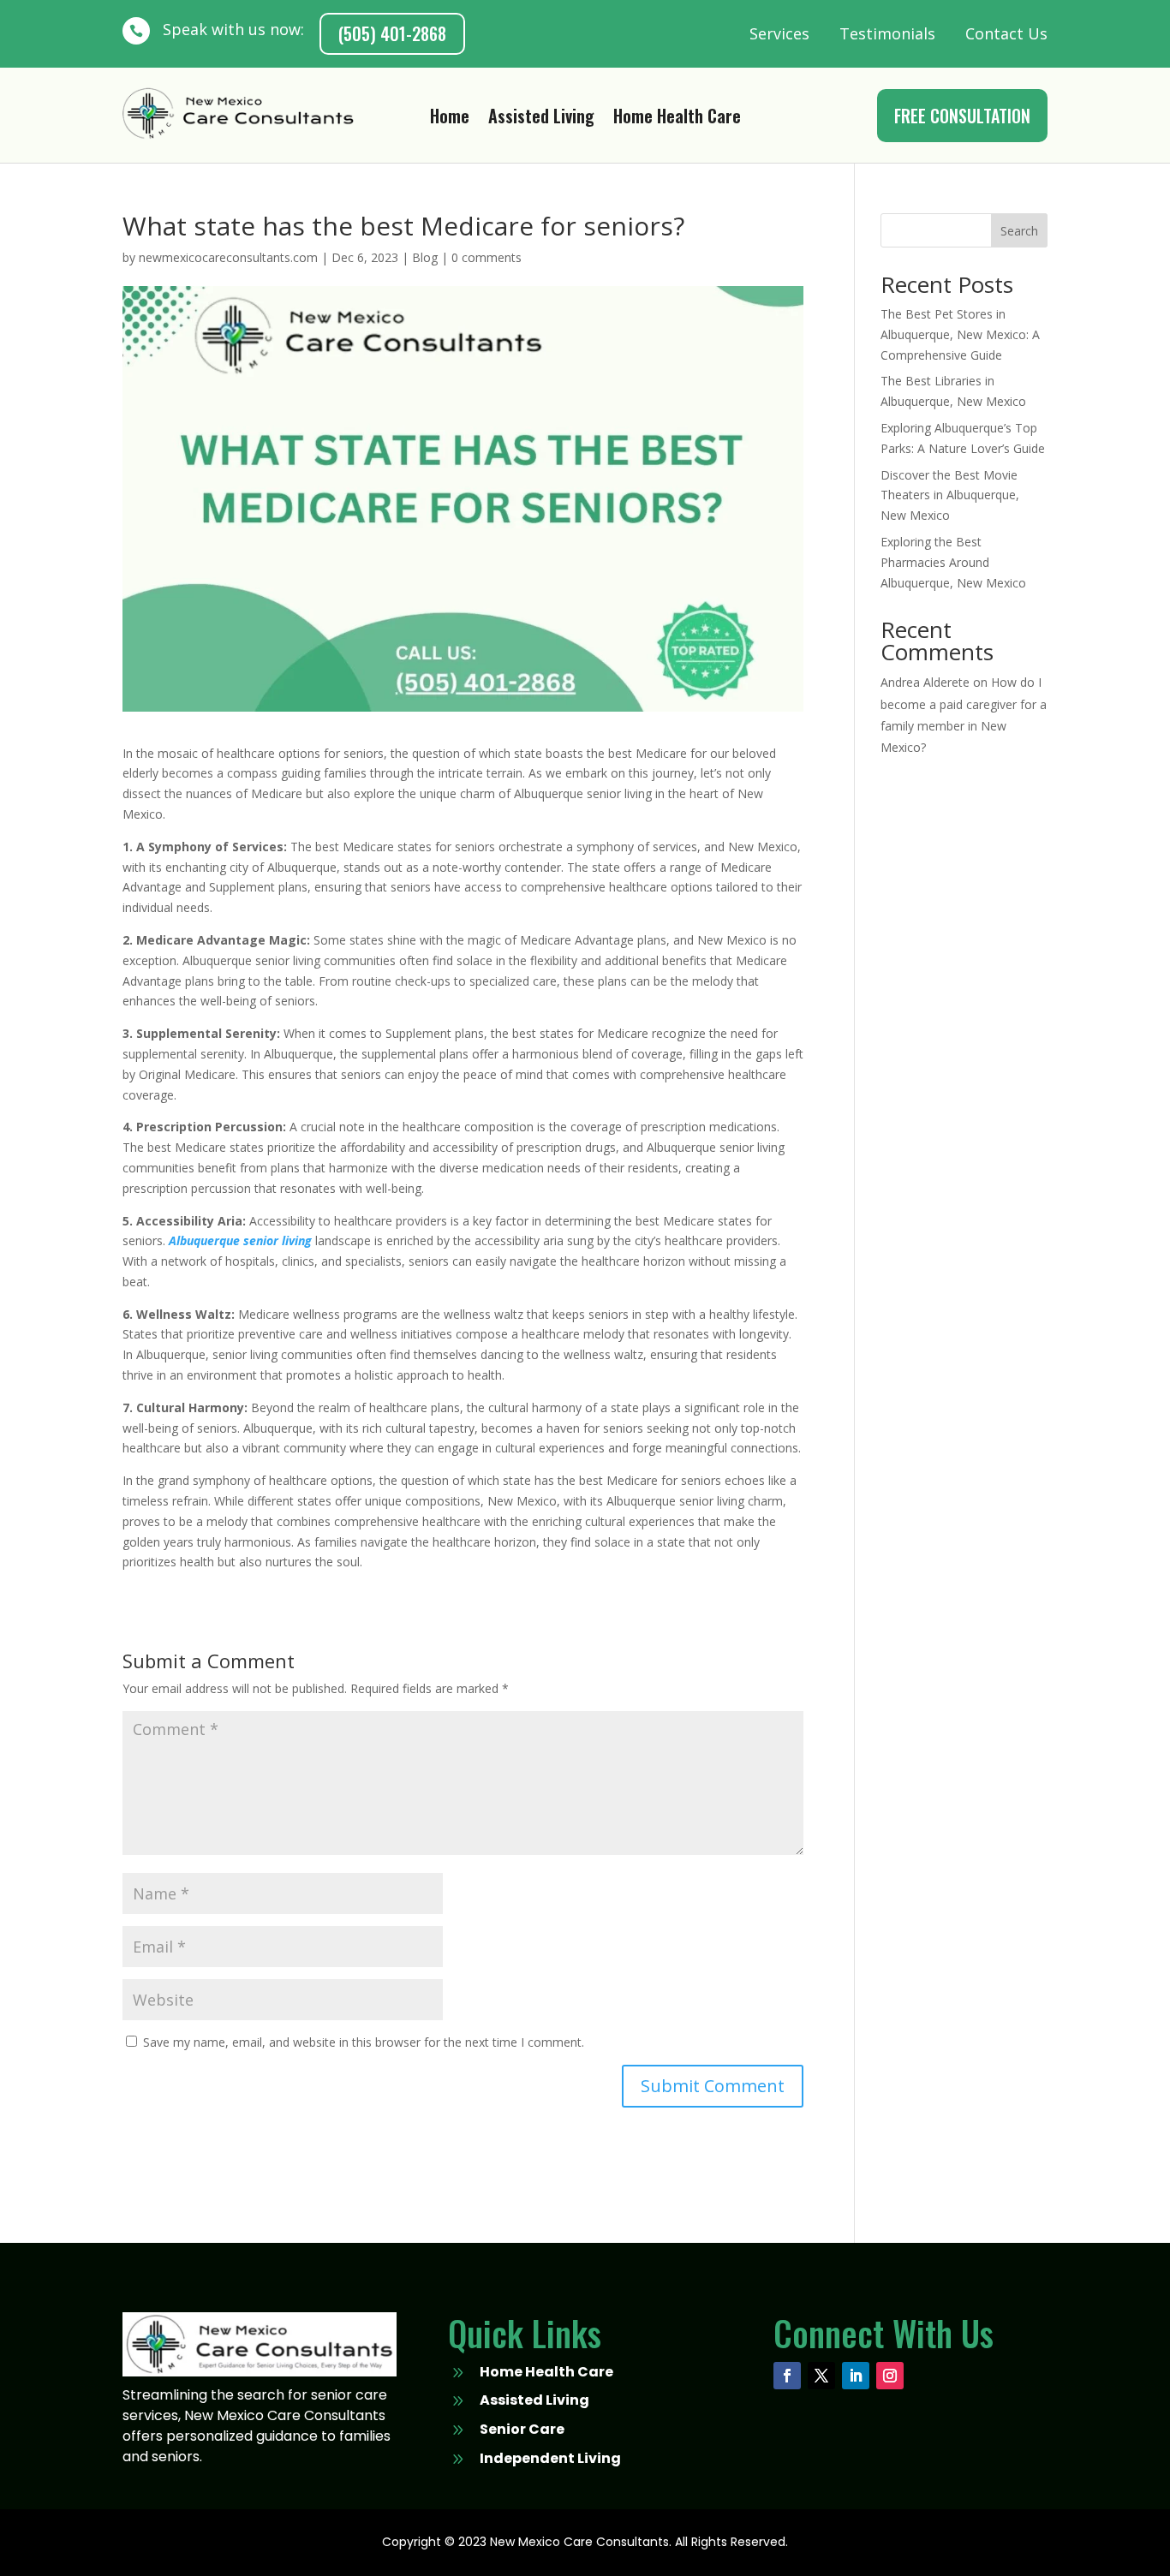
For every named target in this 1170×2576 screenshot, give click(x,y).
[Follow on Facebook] (787, 2376)
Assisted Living (541, 119)
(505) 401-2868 (392, 33)
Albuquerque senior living (240, 1240)
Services (779, 33)
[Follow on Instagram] (890, 2376)
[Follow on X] (821, 2376)
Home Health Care (677, 119)
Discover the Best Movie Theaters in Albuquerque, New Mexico (950, 495)
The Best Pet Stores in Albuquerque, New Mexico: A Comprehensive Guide (960, 334)
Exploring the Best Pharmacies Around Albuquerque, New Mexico (953, 562)
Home (450, 119)
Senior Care (522, 2429)
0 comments (487, 257)
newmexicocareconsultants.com (228, 257)
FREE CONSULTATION (962, 116)
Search (1019, 231)
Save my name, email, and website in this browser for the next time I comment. (364, 2042)
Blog (425, 257)
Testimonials (887, 33)
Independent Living (550, 2458)
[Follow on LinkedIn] (856, 2376)
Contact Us (1006, 33)
